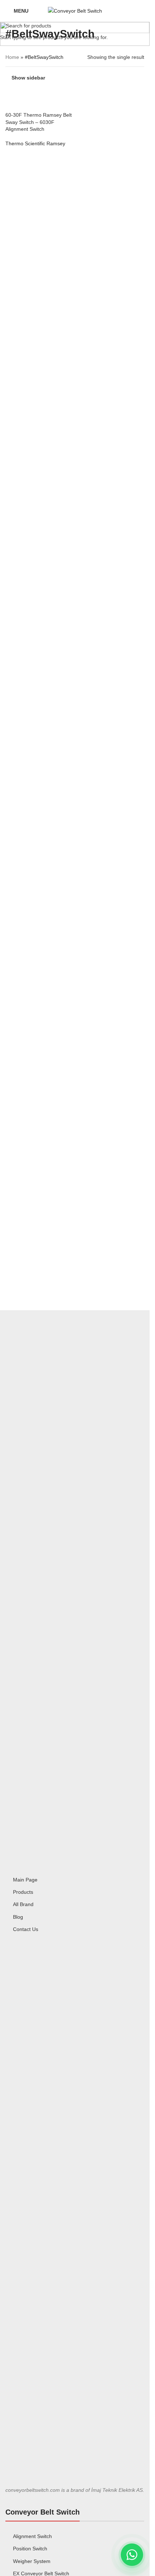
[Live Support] (132, 2555)
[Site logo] (75, 10)
